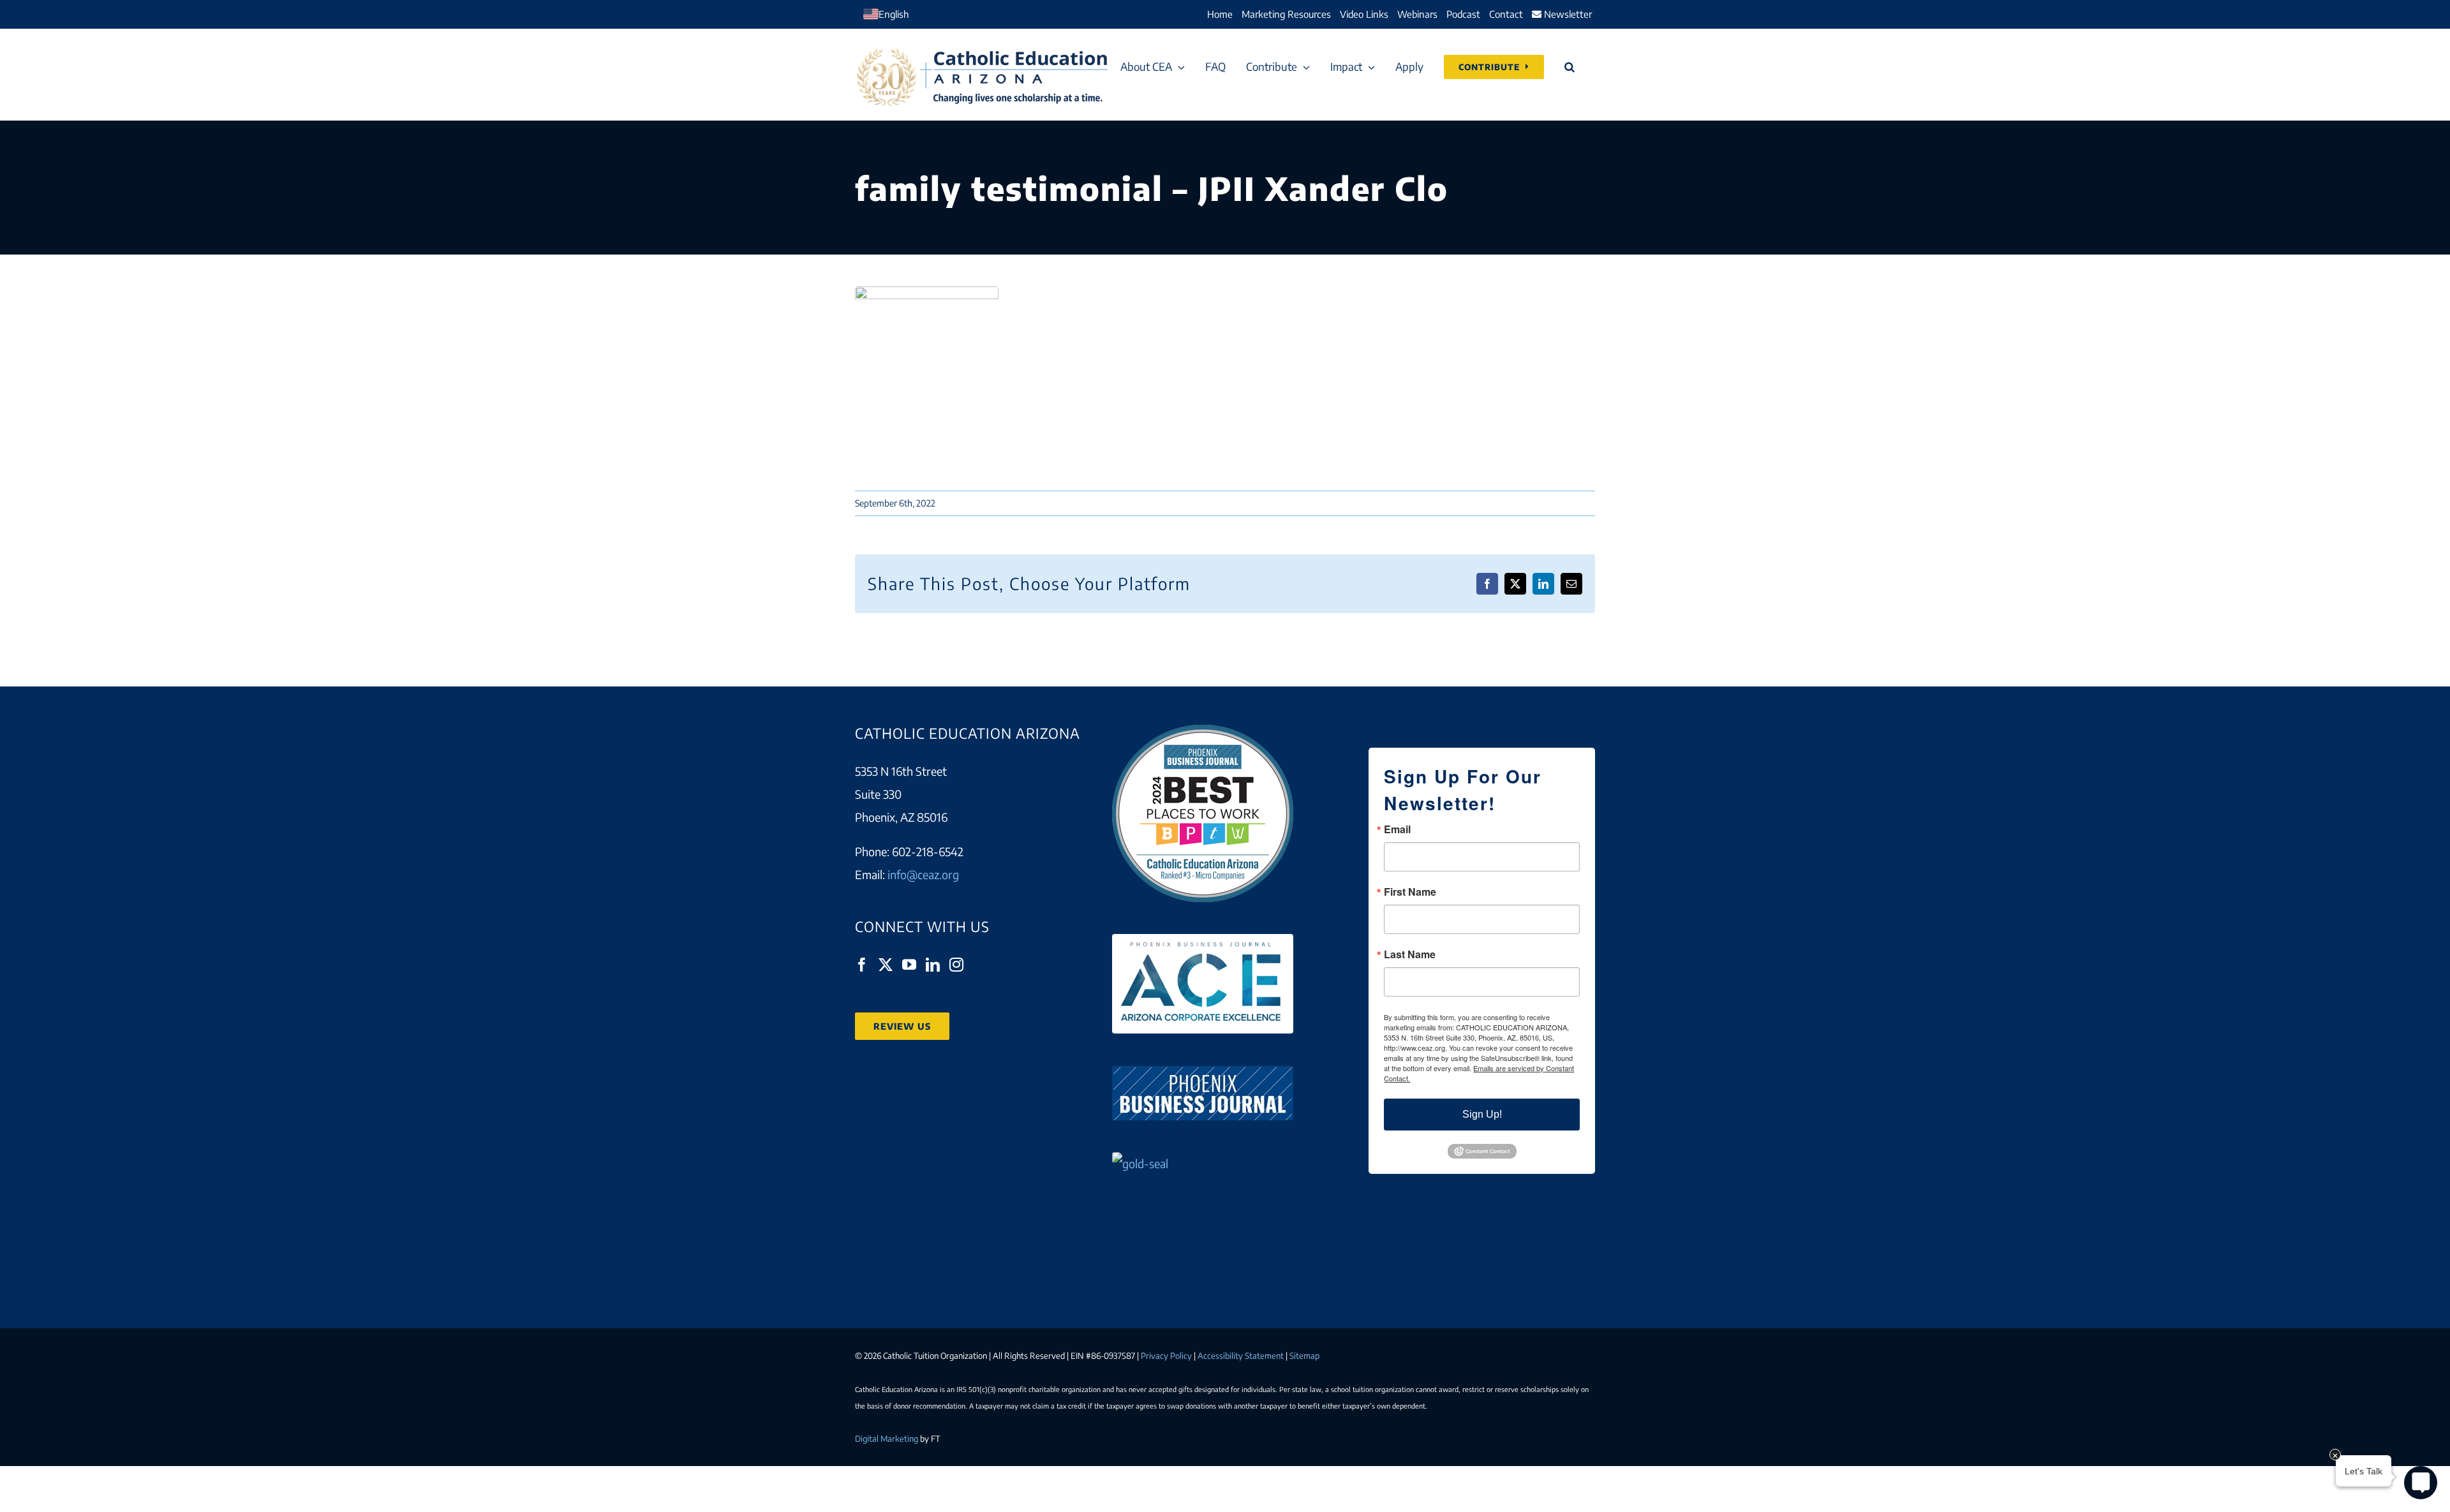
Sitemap (1304, 1356)
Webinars (1417, 14)
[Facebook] (862, 965)
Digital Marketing (887, 1439)
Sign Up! (1482, 1114)
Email (1397, 829)
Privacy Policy (1166, 1356)
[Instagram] (956, 965)
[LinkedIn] (933, 965)
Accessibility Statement (1241, 1356)
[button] (1570, 67)
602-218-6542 (928, 851)
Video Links (1364, 14)
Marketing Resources (1286, 14)
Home (1220, 14)
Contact (1506, 14)
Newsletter (1567, 14)
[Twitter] (886, 965)
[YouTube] (909, 965)
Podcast (1463, 14)
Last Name (1410, 954)
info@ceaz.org (923, 874)
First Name (1410, 892)
